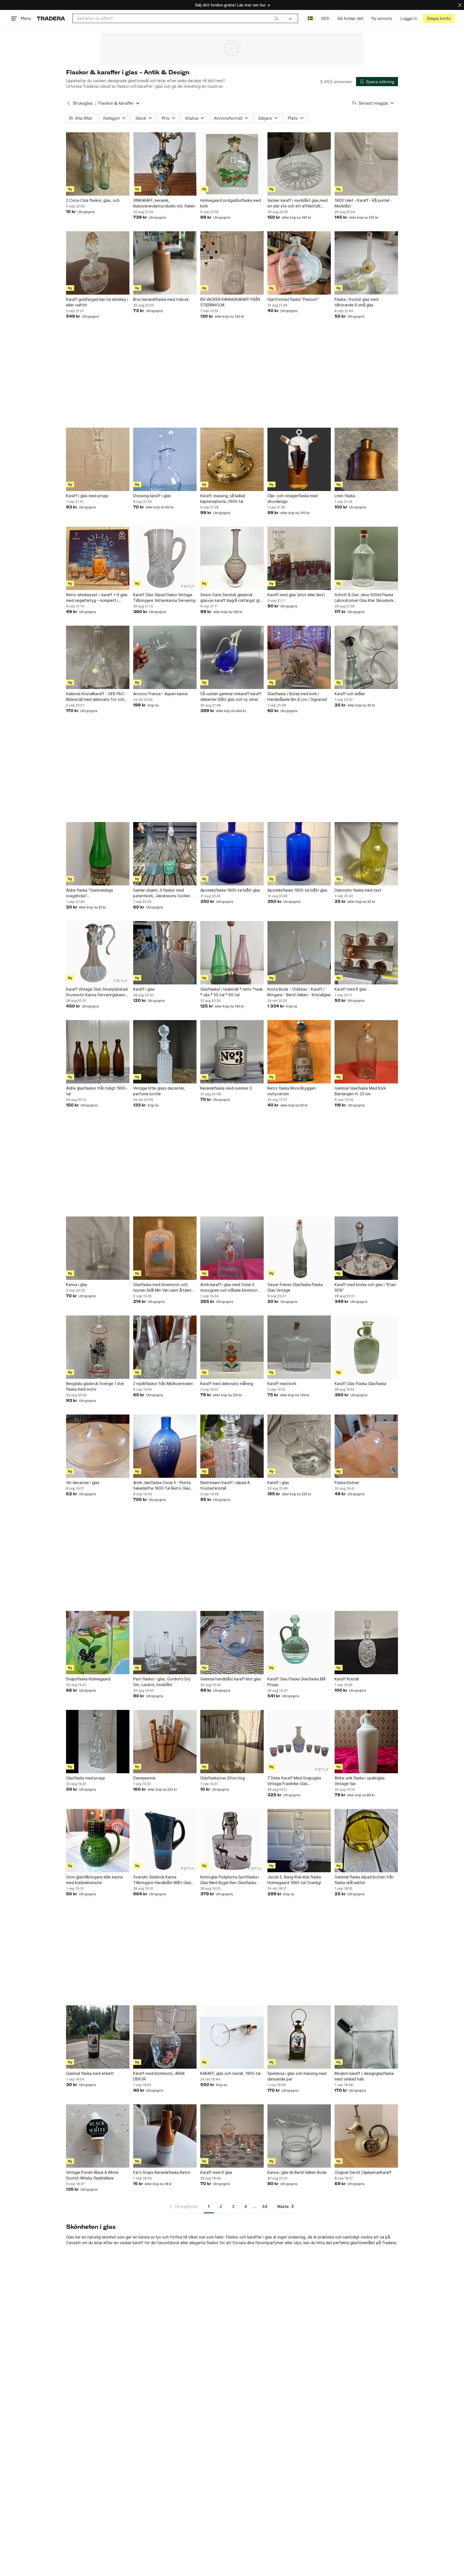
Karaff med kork (282, 1384)
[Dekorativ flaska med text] (366, 854)
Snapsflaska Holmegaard (88, 1679)
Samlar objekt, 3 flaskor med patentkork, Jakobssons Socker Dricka (162, 893)
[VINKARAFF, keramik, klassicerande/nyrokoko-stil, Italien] (165, 164)
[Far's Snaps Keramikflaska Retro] (165, 2136)
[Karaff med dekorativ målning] (232, 1347)
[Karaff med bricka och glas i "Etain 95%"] (366, 1248)
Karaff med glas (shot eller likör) (296, 595)
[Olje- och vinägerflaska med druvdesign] (299, 459)
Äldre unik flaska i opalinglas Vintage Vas (360, 1781)
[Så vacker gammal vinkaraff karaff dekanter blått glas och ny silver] (232, 657)
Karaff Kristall (347, 1679)
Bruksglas (83, 103)
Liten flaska (345, 496)
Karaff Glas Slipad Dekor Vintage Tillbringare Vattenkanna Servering (164, 598)
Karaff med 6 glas (351, 989)
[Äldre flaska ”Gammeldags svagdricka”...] (98, 854)
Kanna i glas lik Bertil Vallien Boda (297, 2172)
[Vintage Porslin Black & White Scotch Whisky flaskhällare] (98, 2136)
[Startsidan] (51, 18)
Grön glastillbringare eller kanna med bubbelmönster (94, 1880)
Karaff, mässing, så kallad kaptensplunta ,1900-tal (223, 499)
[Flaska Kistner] (366, 1446)
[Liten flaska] (366, 459)
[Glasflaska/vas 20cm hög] (232, 1742)
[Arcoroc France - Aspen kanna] (165, 657)
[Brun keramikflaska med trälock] (165, 263)
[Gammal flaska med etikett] (98, 2037)
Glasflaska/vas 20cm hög (223, 1778)
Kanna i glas (77, 1285)
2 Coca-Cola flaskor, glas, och (93, 200)
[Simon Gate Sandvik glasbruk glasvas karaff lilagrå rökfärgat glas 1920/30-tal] (232, 558)
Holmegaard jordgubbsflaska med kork (231, 203)
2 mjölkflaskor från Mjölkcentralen (163, 1384)
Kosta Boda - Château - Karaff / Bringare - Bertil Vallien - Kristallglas (299, 992)
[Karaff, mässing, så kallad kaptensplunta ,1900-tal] (232, 459)
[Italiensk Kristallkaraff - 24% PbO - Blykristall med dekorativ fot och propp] (98, 657)
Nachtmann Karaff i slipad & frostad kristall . (225, 1485)
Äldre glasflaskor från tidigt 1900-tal (97, 1091)
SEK (325, 18)
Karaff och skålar (350, 694)
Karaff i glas (144, 989)
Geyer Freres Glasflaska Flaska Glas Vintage (295, 1287)
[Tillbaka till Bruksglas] (68, 103)
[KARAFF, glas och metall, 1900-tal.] (232, 2037)
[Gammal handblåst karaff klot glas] (232, 1643)
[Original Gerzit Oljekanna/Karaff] (366, 2136)
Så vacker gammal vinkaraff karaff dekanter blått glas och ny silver (231, 697)
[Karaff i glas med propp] (98, 459)
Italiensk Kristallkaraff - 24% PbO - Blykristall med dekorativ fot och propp (97, 697)
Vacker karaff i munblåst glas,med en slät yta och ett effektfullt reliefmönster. (298, 203)
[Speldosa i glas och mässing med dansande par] (299, 2037)
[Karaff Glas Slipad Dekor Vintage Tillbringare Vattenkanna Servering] (165, 558)
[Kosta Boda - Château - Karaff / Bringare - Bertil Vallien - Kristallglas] (299, 953)
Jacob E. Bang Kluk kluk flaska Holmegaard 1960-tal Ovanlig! (294, 1880)
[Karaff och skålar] (366, 657)
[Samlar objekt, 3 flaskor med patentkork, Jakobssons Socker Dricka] (165, 854)
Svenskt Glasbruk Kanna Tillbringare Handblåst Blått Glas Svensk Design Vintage (162, 1880)
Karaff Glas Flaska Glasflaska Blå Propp (296, 1682)
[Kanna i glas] (98, 1248)
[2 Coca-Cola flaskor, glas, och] (98, 164)
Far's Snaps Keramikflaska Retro (162, 2172)
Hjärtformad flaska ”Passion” (293, 299)
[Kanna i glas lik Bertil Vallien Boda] (299, 2136)
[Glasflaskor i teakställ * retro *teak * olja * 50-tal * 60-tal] (232, 953)
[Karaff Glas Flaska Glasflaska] (366, 1347)
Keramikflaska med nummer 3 (226, 1088)
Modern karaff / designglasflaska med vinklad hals (364, 2076)
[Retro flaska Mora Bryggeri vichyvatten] (299, 1052)
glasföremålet (363, 2243)
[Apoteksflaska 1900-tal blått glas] (232, 854)
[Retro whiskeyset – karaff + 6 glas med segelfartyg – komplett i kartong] (98, 558)
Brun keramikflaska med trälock (161, 299)
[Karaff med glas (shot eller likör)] (299, 558)
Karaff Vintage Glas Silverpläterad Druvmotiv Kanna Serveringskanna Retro (97, 992)
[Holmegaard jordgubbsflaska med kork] (232, 164)
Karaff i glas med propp (87, 496)
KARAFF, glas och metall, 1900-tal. (231, 2073)
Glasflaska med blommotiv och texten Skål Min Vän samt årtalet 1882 (162, 1288)
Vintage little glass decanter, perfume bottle (159, 1091)
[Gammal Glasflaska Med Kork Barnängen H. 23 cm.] (366, 1052)
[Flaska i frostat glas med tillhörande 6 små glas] (366, 263)
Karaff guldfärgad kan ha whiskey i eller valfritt (97, 302)
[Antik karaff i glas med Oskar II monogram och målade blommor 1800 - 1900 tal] (232, 1248)
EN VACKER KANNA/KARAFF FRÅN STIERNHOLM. (230, 302)
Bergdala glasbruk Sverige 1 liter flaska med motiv (95, 1386)
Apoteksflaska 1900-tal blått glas (230, 890)
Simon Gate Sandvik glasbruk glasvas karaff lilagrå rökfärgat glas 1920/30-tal (232, 598)
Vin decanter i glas (83, 1483)
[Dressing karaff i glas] (165, 459)
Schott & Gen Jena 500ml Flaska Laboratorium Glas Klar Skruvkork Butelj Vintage (364, 598)
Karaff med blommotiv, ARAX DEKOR (159, 2076)
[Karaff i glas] (165, 953)
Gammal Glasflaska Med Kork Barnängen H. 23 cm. (360, 1091)
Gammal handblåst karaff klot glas (231, 1679)
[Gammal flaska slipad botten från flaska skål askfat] (366, 1841)
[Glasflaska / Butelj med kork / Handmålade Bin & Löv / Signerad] (299, 657)
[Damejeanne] (165, 1742)
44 (265, 2206)
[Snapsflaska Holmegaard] (98, 1643)
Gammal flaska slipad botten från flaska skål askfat (364, 1880)
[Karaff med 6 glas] (366, 953)
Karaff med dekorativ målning (227, 1384)
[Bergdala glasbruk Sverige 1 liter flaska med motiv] (98, 1347)
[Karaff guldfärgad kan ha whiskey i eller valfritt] (98, 263)
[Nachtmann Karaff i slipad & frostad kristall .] (232, 1446)
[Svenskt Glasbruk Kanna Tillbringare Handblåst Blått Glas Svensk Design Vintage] (165, 1841)
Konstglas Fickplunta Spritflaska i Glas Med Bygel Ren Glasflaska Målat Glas (230, 1880)
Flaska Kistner (347, 1483)
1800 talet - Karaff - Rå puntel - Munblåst (363, 203)
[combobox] (178, 18)
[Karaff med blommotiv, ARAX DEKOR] (165, 2037)
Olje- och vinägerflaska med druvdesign (293, 499)
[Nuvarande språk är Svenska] (310, 18)
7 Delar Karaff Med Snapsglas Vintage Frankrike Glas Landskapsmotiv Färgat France (295, 1781)
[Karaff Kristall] (366, 1643)
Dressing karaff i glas (152, 496)
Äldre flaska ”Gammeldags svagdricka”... (90, 893)
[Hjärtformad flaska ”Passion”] (299, 263)
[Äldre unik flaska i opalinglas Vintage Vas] (366, 1742)
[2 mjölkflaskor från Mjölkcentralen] (165, 1347)
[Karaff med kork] (299, 1347)
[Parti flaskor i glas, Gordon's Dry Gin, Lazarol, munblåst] (165, 1643)
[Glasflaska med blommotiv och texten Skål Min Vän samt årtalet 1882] (165, 1248)
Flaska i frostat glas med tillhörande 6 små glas (356, 302)
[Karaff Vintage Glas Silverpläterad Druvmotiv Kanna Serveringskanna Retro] (98, 953)
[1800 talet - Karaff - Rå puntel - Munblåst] (366, 164)
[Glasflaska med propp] (98, 1742)
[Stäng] (460, 5)
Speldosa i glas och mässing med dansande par (297, 2076)
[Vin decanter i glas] (98, 1446)
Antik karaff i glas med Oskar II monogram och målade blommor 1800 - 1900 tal (229, 1288)
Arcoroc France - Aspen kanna (160, 694)
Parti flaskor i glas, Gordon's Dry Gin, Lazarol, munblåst (162, 1682)
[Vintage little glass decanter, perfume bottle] (165, 1052)
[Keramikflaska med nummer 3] (232, 1052)
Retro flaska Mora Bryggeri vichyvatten (292, 1091)
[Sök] (277, 18)
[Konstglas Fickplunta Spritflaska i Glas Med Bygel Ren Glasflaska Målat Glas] (232, 1841)
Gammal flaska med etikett (90, 2073)
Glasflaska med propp (86, 1778)
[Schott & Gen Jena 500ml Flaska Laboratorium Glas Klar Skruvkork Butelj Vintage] (366, 558)
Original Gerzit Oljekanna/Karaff (363, 2172)
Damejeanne (144, 1778)
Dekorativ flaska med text (358, 890)
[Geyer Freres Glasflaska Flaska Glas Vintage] (299, 1248)
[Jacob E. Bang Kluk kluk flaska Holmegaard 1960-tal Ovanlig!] (299, 1841)
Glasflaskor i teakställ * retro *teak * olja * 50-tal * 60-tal (231, 992)
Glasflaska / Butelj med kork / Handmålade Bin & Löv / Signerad (297, 697)
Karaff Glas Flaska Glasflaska (360, 1384)
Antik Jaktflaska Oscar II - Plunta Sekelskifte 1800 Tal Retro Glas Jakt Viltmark (162, 1486)
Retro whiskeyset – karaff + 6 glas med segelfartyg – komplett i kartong (97, 598)
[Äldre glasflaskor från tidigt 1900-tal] (98, 1052)
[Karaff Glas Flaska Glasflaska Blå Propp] (299, 1643)
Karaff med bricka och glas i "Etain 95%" (365, 1287)
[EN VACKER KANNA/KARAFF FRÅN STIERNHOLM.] (232, 263)
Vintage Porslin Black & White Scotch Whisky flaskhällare (92, 2175)
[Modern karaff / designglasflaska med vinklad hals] (366, 2037)
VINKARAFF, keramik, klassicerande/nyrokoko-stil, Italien (164, 203)
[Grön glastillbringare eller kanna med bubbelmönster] (98, 1841)
